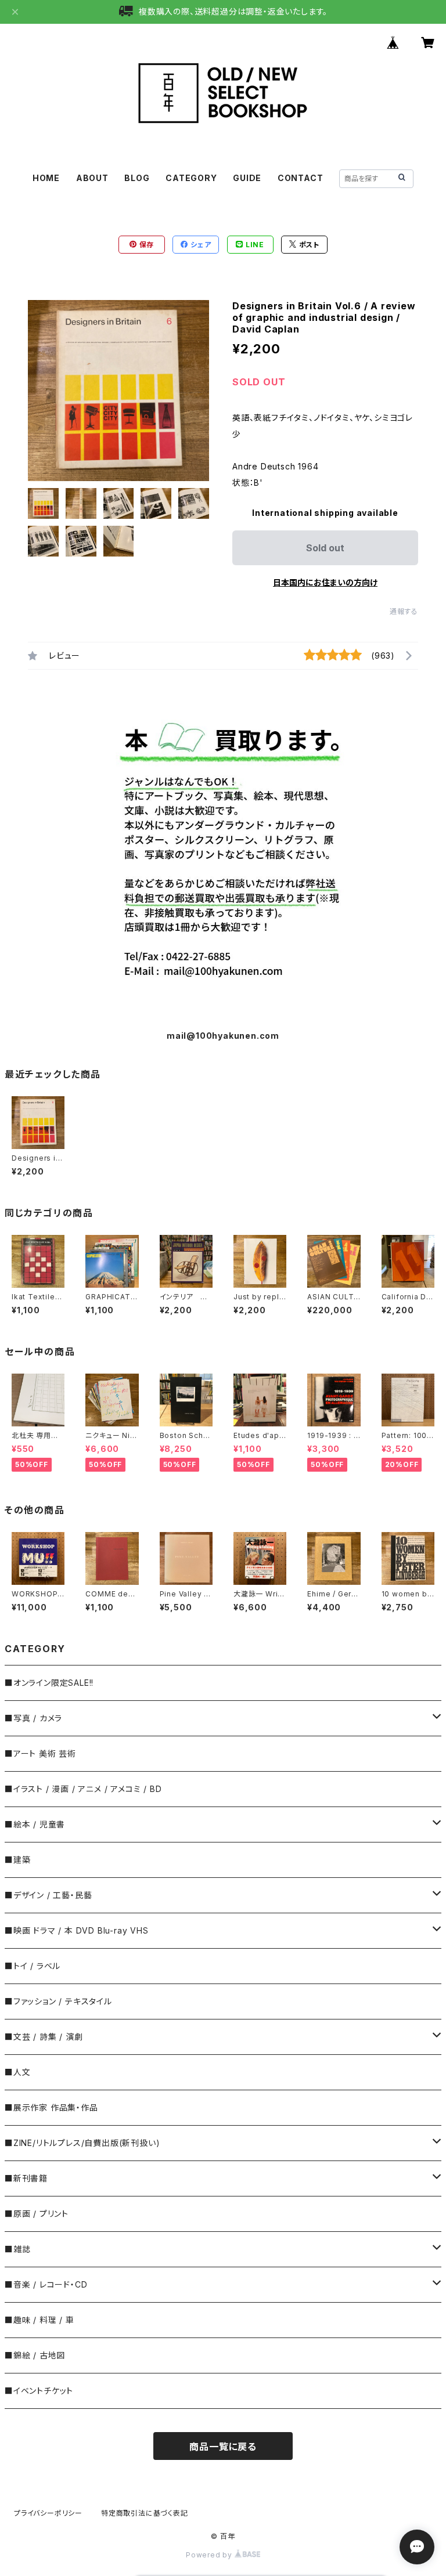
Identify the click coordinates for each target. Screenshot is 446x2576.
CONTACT (301, 178)
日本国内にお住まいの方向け (325, 582)
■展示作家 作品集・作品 (51, 2107)
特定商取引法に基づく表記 (145, 2513)
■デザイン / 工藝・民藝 (48, 1895)
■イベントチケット (39, 2391)
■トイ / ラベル (33, 1966)
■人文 (17, 2072)
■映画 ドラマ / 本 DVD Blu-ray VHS (77, 1930)
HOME (46, 178)
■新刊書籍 (26, 2178)
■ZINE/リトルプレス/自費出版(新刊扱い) (82, 2143)
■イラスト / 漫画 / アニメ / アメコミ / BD (83, 1789)
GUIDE (247, 178)
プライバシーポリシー (48, 2513)
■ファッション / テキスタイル (58, 2001)
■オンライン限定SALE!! (49, 1683)
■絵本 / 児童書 (35, 1824)
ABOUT (92, 178)
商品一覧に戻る (223, 2447)
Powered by (210, 2555)
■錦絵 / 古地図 (35, 2355)
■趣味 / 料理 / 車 (39, 2320)
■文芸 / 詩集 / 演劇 (44, 2037)
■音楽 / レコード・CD (46, 2284)
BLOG (137, 178)
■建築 (17, 1860)
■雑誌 (17, 2249)
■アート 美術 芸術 (40, 1753)
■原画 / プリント (37, 2214)
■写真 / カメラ (33, 1718)
